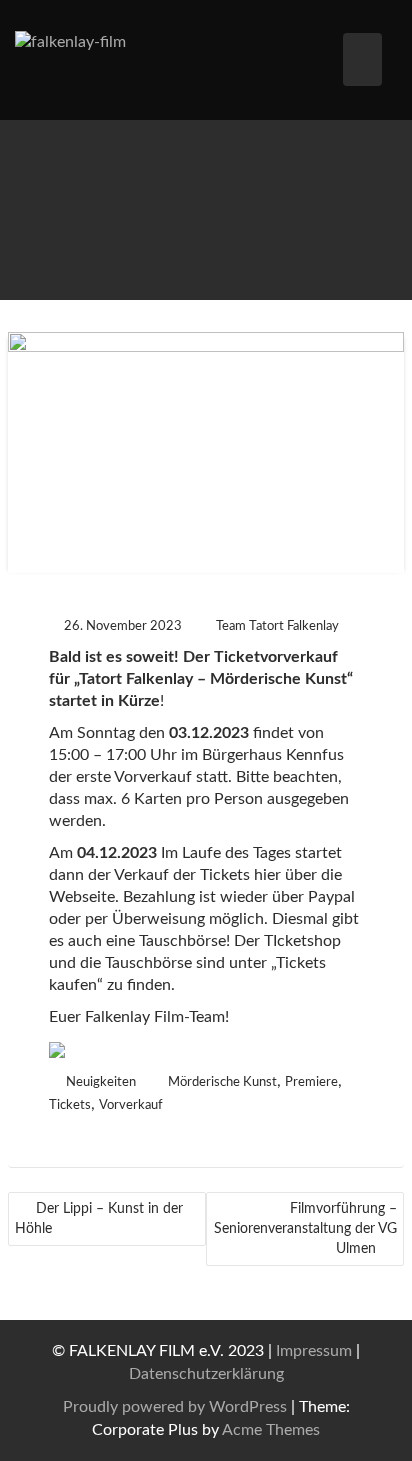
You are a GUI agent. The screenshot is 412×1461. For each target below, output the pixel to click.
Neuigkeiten (101, 1082)
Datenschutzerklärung (206, 1374)
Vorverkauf (131, 1105)
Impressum (314, 1351)
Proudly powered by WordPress (175, 1407)
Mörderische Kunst (222, 1082)
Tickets (70, 1105)
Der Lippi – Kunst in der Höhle (99, 1219)
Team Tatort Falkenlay (277, 626)
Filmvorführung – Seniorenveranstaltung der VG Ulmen (305, 1229)
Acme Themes (271, 1430)
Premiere (311, 1082)
